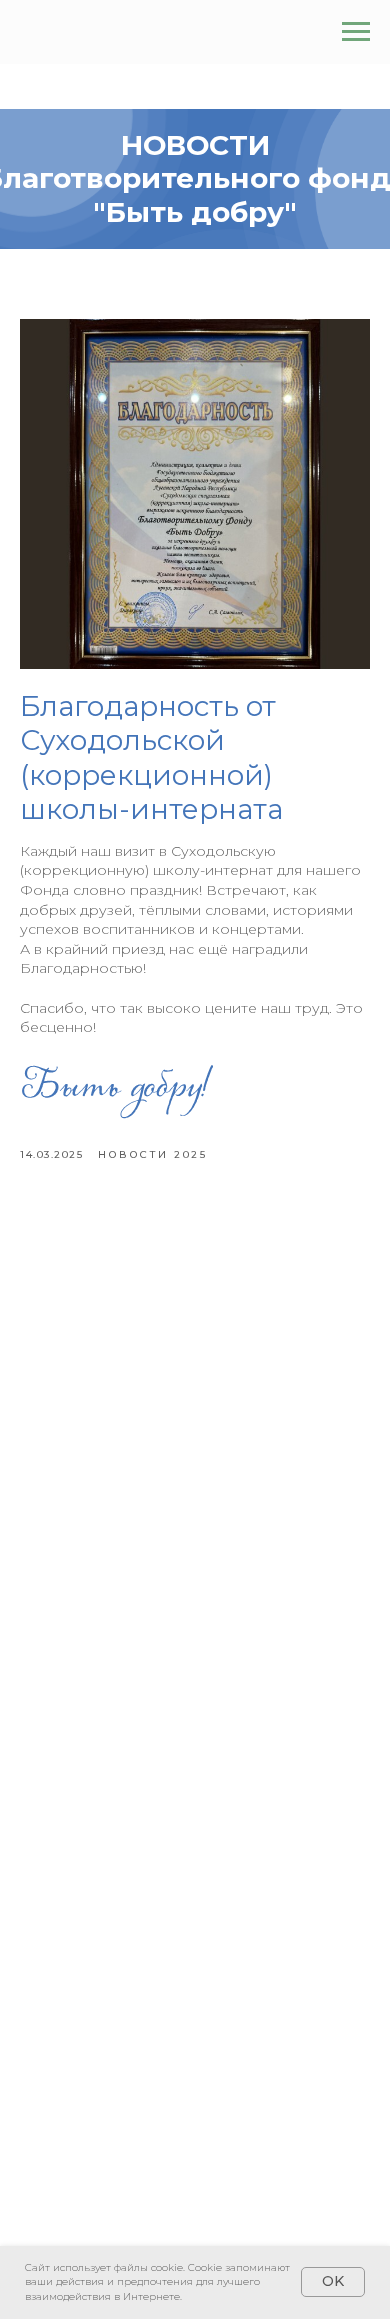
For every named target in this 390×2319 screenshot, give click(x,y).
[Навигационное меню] (356, 32)
